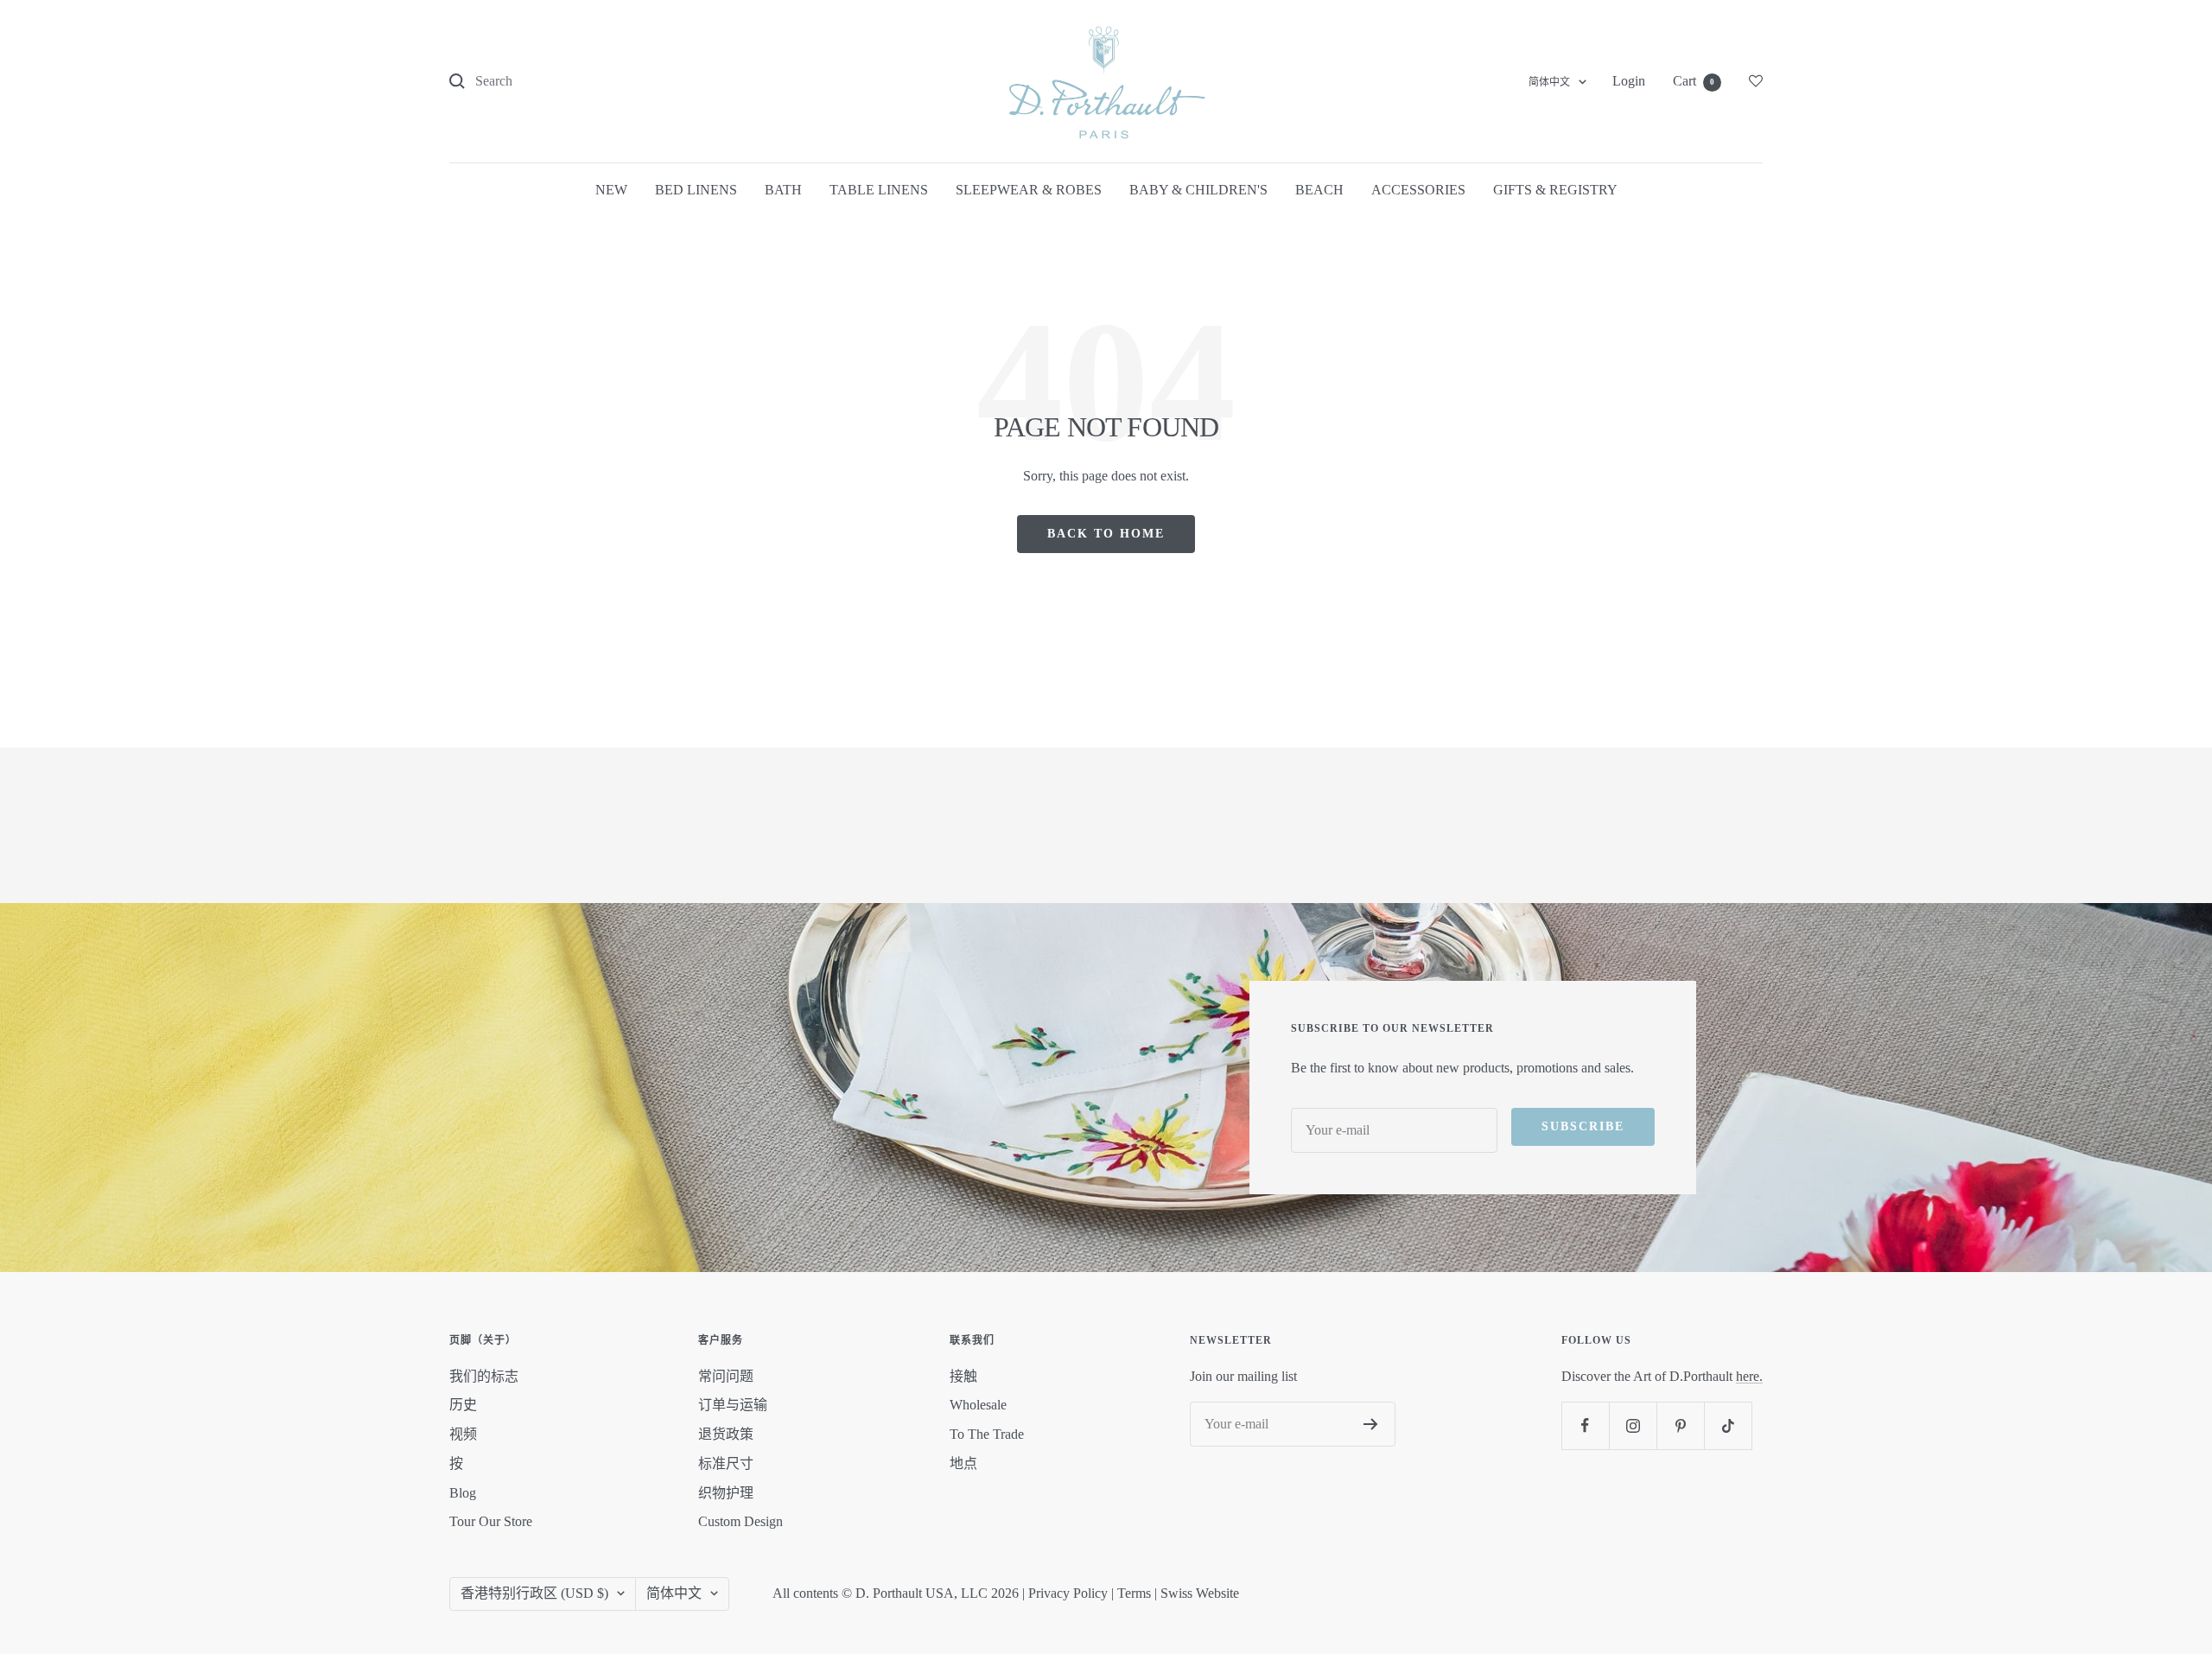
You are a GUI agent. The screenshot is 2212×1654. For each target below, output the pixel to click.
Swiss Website (1200, 1593)
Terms (1134, 1593)
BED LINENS (696, 190)
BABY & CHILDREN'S (1198, 190)
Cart (1694, 81)
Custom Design (741, 1521)
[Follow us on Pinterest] (1680, 1425)
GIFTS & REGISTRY (1555, 190)
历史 (463, 1405)
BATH (783, 190)
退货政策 (726, 1434)
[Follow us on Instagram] (1633, 1425)
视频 (463, 1434)
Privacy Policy (1068, 1593)
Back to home (1106, 534)
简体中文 (1549, 82)
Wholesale (978, 1405)
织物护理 (726, 1493)
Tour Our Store (491, 1521)
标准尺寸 (726, 1463)
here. (1749, 1376)
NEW (611, 190)
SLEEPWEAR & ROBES (1029, 190)
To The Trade (987, 1434)
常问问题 (726, 1376)
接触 (963, 1376)
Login (1629, 81)
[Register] (1371, 1424)
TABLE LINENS (879, 190)
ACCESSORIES (1418, 190)
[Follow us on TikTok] (1728, 1425)
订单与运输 (733, 1405)
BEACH (1319, 190)
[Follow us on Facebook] (1585, 1425)
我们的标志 (484, 1376)
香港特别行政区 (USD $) (534, 1593)
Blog (463, 1493)
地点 (963, 1463)
